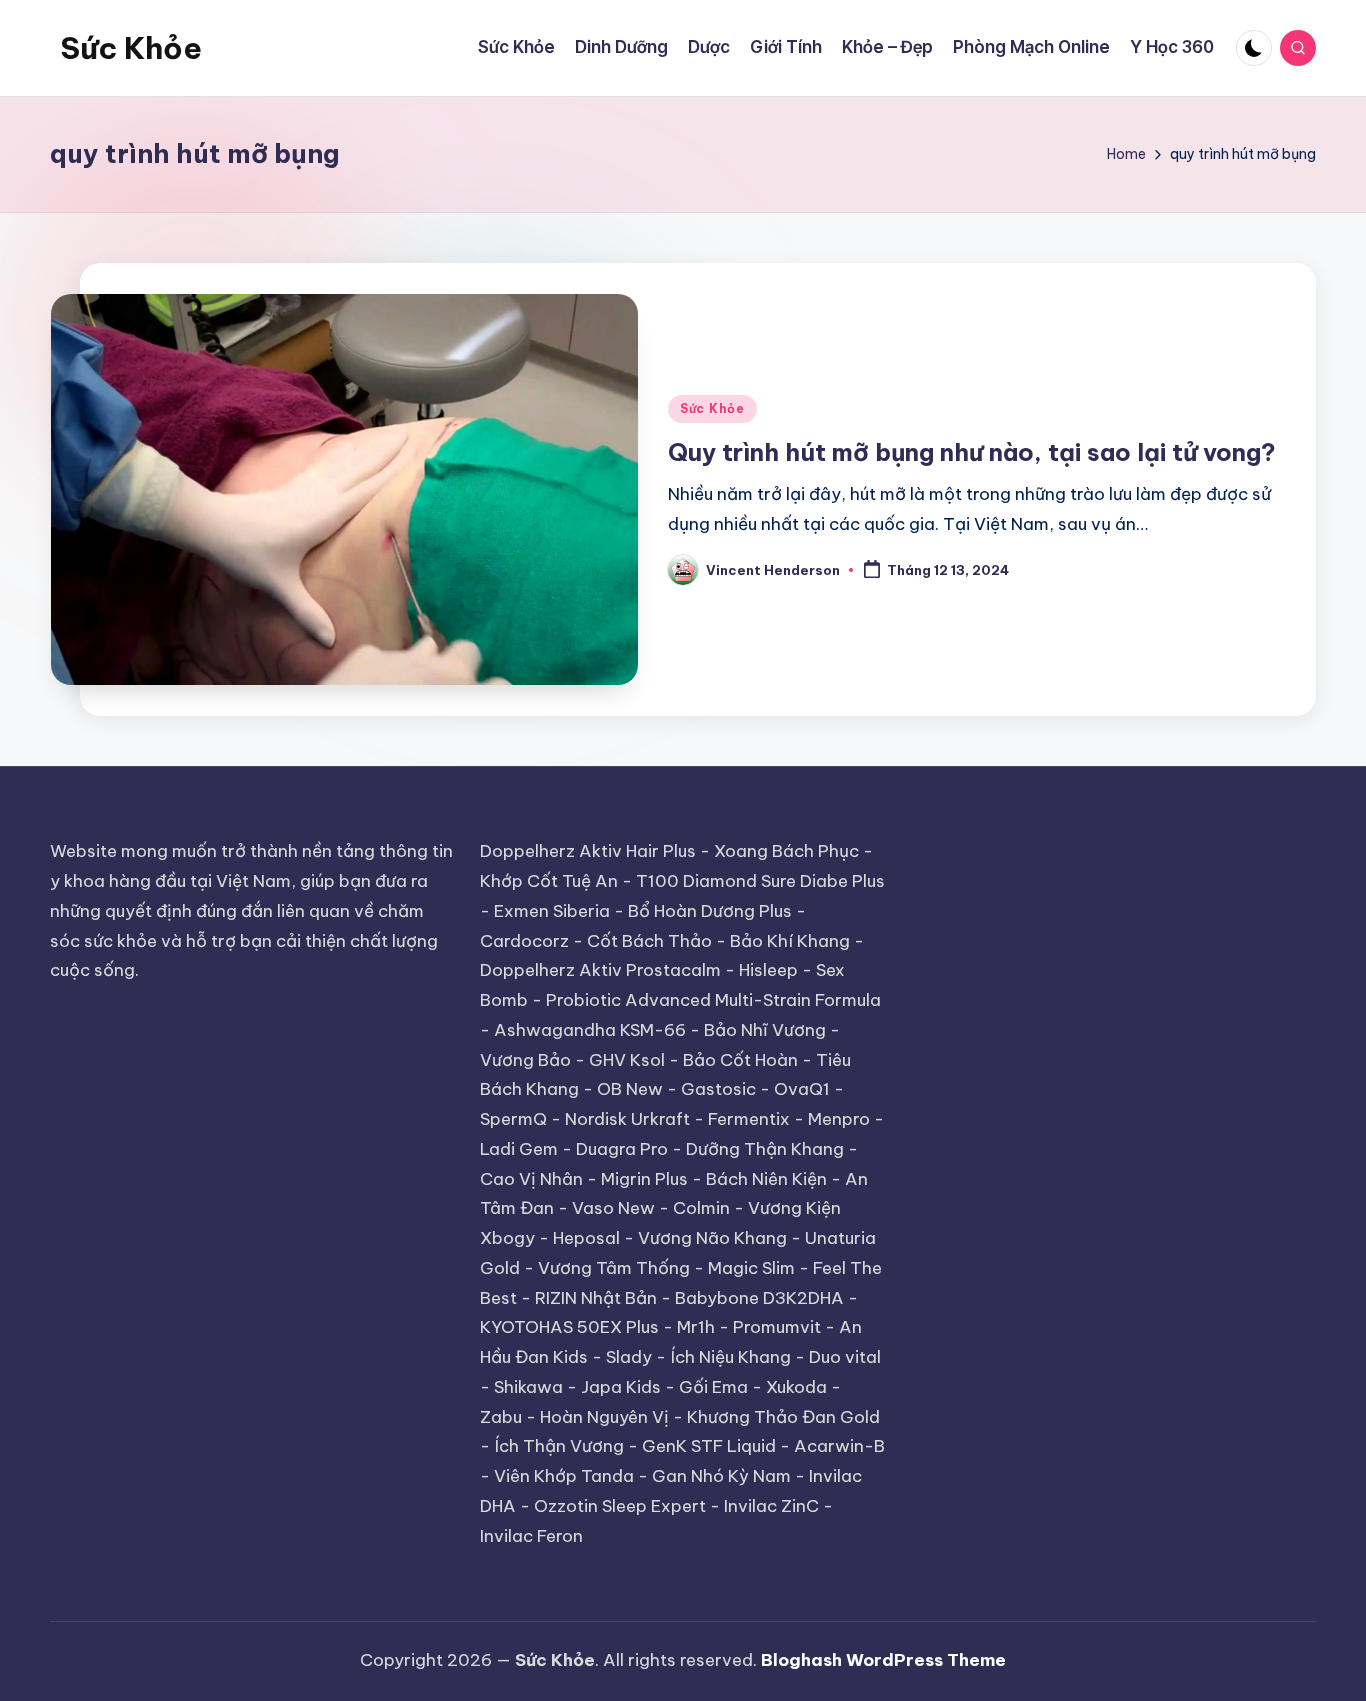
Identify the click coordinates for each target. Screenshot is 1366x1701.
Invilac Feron (531, 1536)
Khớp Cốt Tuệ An (549, 881)
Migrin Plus (644, 1179)
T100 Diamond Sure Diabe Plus (760, 881)
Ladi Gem (519, 1149)
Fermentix (749, 1119)
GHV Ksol (627, 1060)
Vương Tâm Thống (614, 1268)
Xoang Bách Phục (786, 851)
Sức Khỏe (131, 48)
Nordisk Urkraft (627, 1119)
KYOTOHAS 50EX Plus (569, 1327)
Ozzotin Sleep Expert (620, 1506)
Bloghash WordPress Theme (883, 1660)
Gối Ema (713, 1387)
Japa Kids (621, 1387)
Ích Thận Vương (559, 1446)
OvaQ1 (802, 1089)
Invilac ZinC (771, 1506)
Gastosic (718, 1089)
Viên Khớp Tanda (564, 1476)
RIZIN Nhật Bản (596, 1298)
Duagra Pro (622, 1149)
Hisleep (768, 970)
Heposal (586, 1238)
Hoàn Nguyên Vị (604, 1417)
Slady (629, 1357)
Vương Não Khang (712, 1238)
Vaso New (613, 1208)
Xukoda (796, 1387)
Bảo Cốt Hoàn (740, 1060)
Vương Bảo (525, 1060)
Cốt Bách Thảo (649, 941)
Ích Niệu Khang (730, 1357)
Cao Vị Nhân (531, 1179)
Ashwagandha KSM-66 (590, 1030)
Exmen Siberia (552, 911)
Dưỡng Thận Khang (765, 1149)
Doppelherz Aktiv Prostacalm (600, 970)
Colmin (701, 1208)
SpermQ (513, 1119)
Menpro (839, 1119)
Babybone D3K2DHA (759, 1298)
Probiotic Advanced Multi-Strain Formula (713, 1000)
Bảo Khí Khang (790, 941)
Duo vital (845, 1357)
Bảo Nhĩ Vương (765, 1030)
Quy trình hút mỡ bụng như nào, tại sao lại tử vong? (972, 452)
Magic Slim (751, 1268)
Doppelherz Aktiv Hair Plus (588, 851)
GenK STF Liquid (709, 1446)
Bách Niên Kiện (766, 1179)
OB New (630, 1089)
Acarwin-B (839, 1446)
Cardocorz (524, 941)
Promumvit (777, 1327)
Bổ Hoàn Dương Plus (710, 911)
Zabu (501, 1417)
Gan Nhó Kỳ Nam (721, 1476)
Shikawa (528, 1387)
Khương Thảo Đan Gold (783, 1417)
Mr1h (696, 1327)
